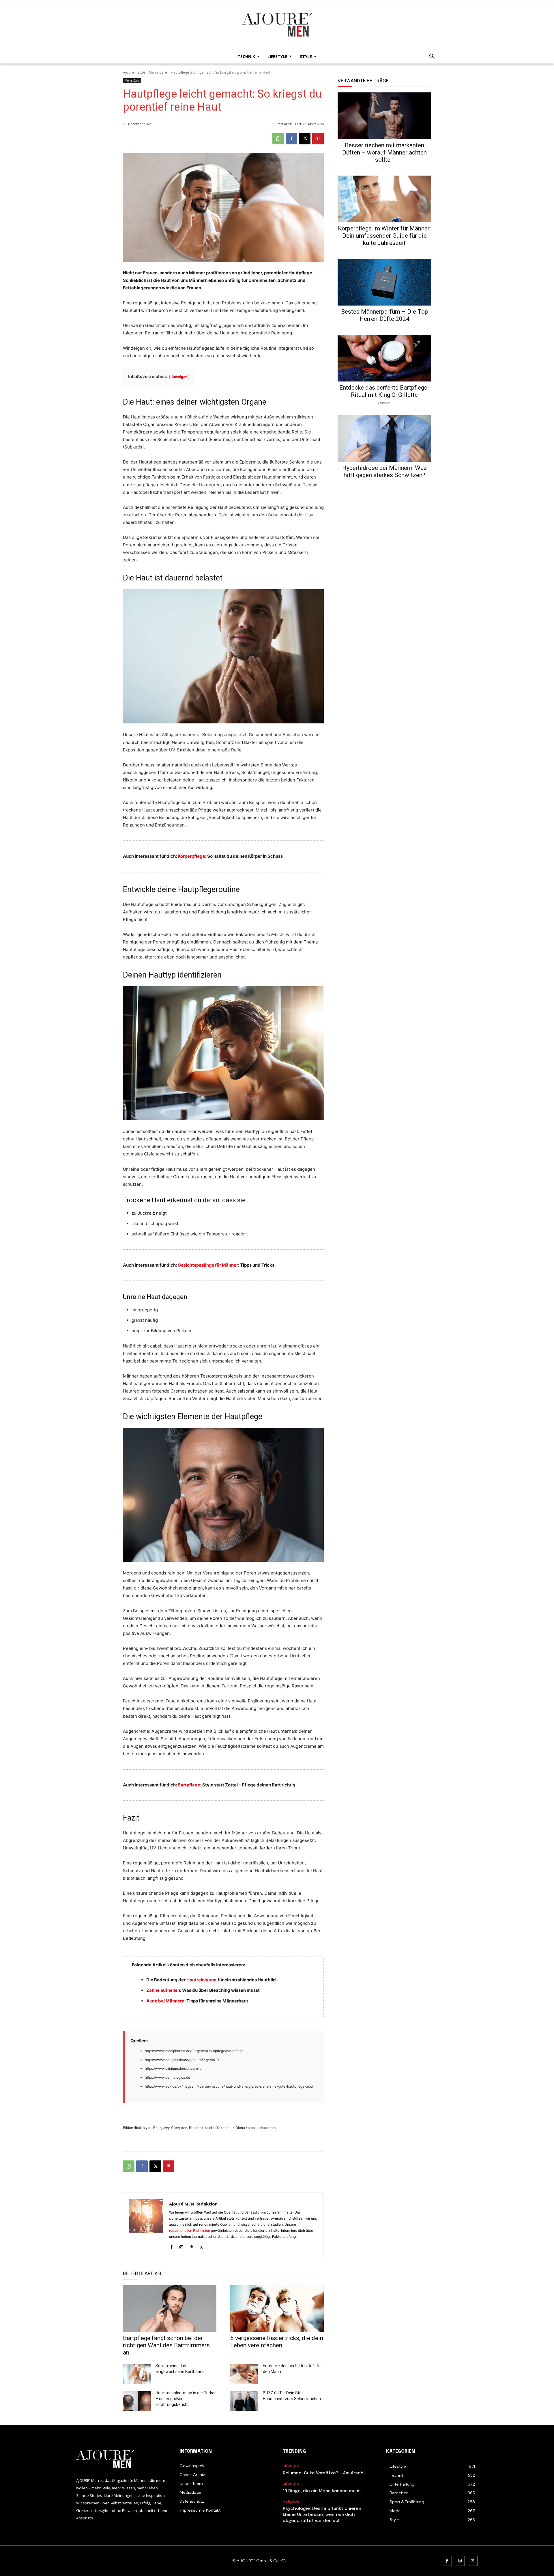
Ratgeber (292, 2501)
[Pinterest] (318, 139)
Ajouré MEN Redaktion (193, 2204)
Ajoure (128, 72)
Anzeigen (179, 377)
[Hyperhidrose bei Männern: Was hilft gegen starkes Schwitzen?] (384, 438)
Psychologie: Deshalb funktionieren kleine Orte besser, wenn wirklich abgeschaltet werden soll (322, 2515)
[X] (305, 139)
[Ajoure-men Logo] (277, 25)
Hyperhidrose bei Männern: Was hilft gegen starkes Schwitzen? (384, 471)
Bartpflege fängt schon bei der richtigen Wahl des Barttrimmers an (166, 2345)
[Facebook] (291, 139)
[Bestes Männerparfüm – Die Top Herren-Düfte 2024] (384, 282)
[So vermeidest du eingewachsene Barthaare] (137, 2374)
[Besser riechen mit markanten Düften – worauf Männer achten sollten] (384, 116)
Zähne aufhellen (163, 1990)
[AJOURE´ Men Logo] (122, 2459)
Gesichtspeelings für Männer (208, 1265)
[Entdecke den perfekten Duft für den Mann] (244, 2374)
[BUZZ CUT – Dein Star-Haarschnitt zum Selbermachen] (244, 2401)
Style (141, 72)
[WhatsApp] (278, 139)
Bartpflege (189, 1785)
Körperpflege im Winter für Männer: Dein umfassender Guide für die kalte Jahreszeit (384, 236)
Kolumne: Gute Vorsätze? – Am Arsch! (324, 2473)
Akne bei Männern (165, 2001)
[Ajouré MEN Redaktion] (146, 2225)
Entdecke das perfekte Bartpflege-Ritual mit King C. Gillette (384, 391)
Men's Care (158, 72)
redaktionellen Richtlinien (190, 2230)
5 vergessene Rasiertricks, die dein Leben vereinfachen (277, 2342)
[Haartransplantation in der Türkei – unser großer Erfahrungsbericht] (137, 2401)
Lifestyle (291, 2466)
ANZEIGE (384, 403)
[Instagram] (181, 2246)
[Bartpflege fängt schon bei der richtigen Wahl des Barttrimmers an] (170, 2309)
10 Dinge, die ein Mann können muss (322, 2491)
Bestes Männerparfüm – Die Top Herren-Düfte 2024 (384, 315)
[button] (430, 57)
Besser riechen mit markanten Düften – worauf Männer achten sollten (384, 152)
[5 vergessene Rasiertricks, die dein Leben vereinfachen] (277, 2309)
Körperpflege (191, 856)
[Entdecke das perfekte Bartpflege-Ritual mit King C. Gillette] (384, 358)
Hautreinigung (202, 1980)
